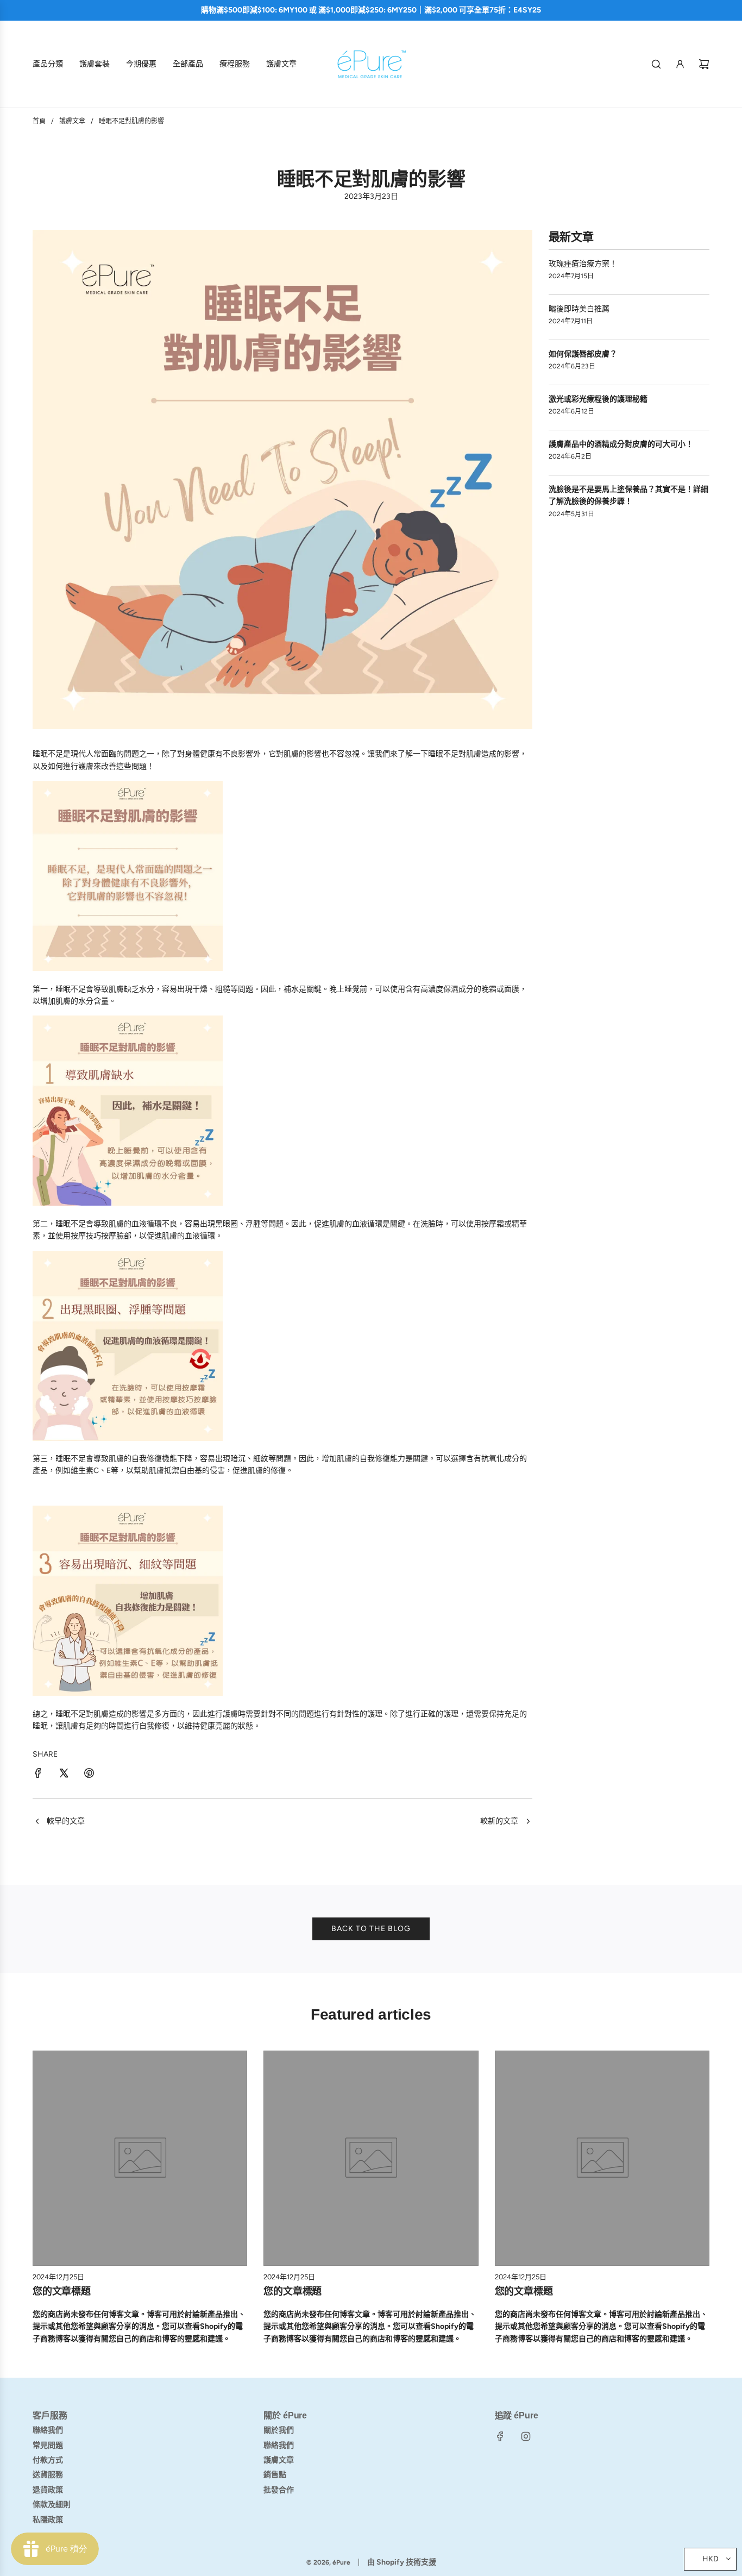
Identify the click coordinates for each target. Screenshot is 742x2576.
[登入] (680, 64)
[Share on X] (64, 1775)
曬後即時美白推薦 (579, 309)
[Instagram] (526, 2436)
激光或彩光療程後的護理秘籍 (598, 399)
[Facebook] (500, 2436)
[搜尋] (656, 64)
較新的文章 (499, 1821)
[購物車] (704, 64)
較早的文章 (66, 1821)
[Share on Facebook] (38, 1775)
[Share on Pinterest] (89, 1775)
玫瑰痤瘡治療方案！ (583, 264)
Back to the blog (371, 1929)
